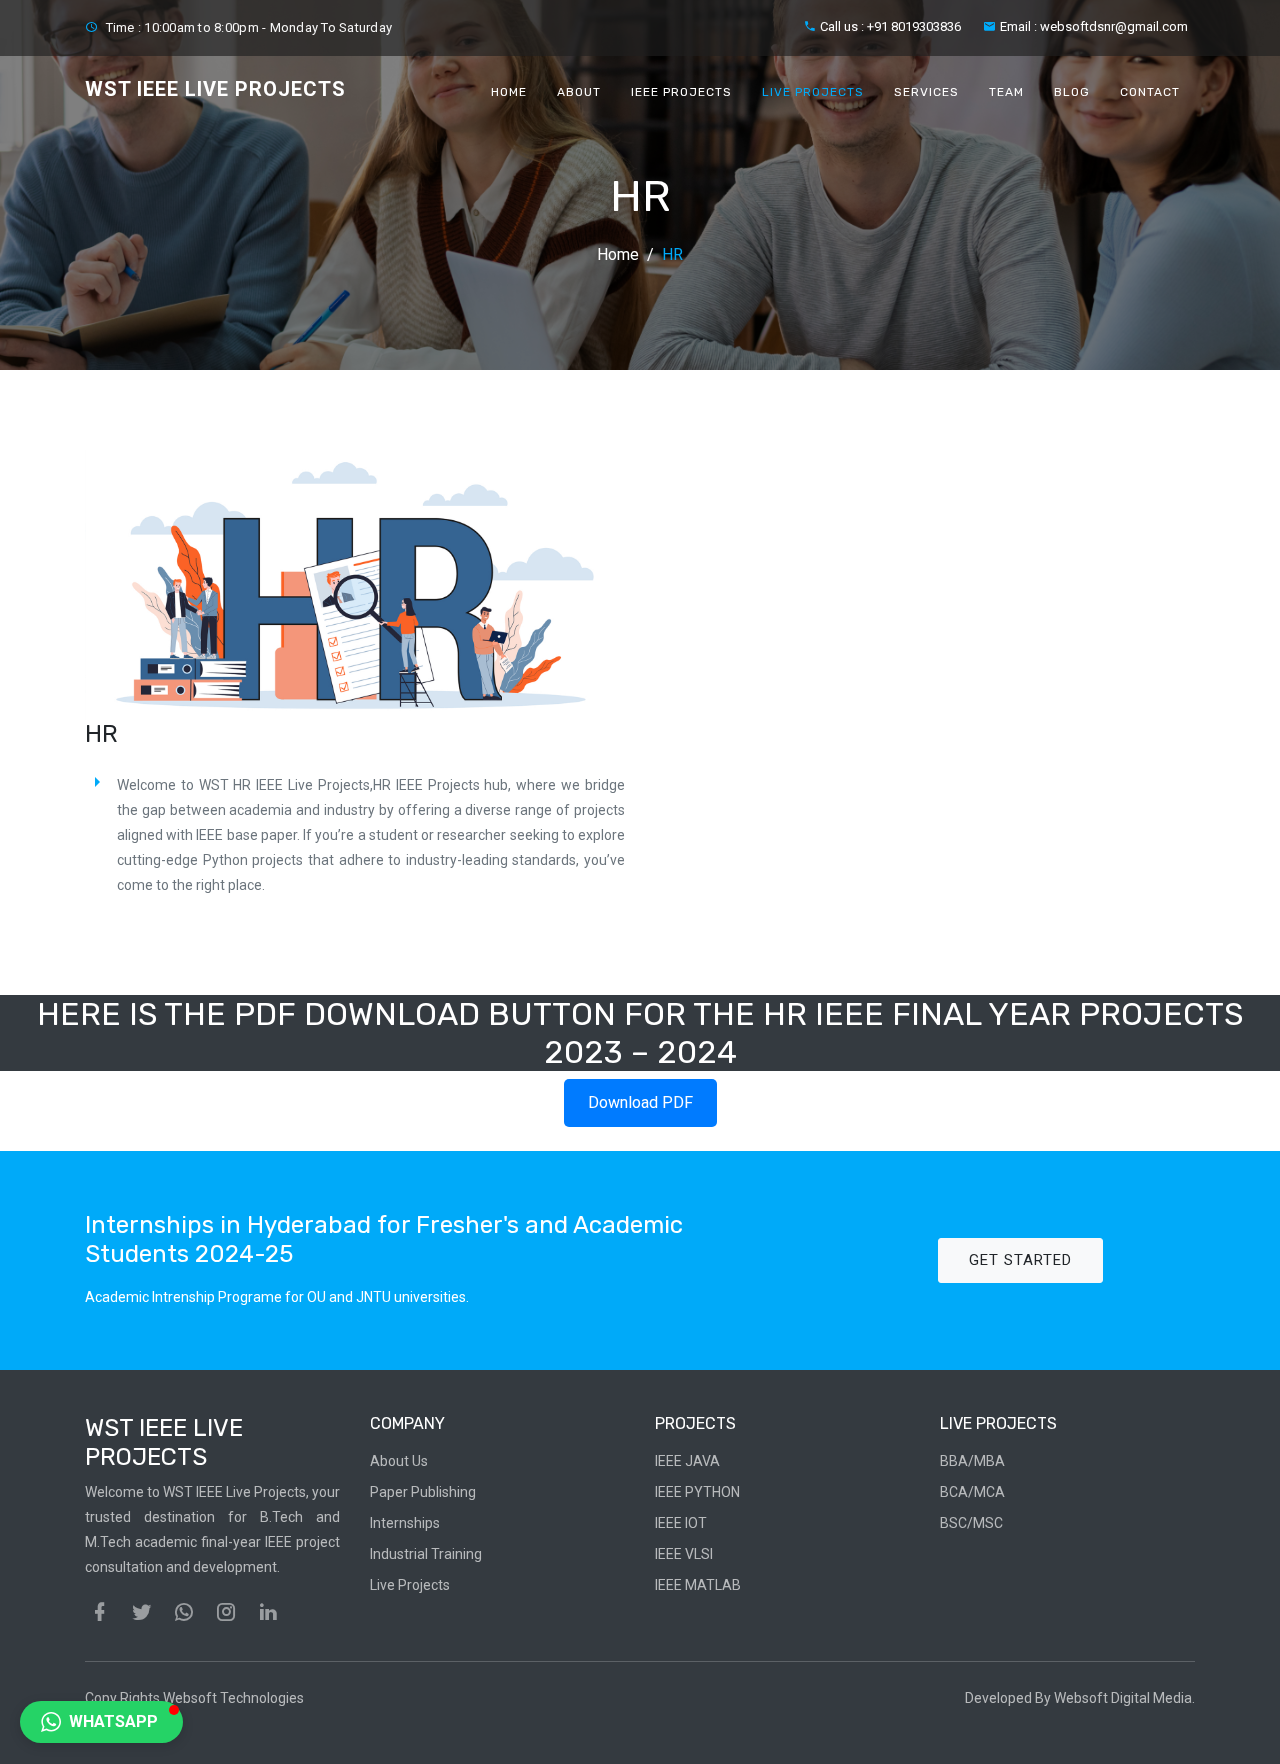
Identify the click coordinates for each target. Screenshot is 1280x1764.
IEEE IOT (681, 1523)
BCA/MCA (972, 1492)
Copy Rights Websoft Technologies (194, 1698)
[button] (101, 1722)
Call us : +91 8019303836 (890, 26)
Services (926, 92)
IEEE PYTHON (697, 1492)
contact (1150, 92)
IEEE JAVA (687, 1461)
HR (672, 254)
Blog (1072, 92)
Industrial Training (426, 1554)
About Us (399, 1461)
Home (509, 92)
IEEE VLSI (684, 1554)
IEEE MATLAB (698, 1585)
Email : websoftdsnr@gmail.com (1094, 26)
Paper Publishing (423, 1492)
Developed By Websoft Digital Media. (1080, 1698)
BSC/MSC (971, 1523)
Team (1006, 92)
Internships (405, 1523)
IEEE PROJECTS (681, 92)
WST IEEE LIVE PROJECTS (215, 89)
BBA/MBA (972, 1461)
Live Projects (410, 1585)
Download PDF (640, 1102)
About (579, 92)
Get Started (1020, 1260)
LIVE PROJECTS (813, 92)
